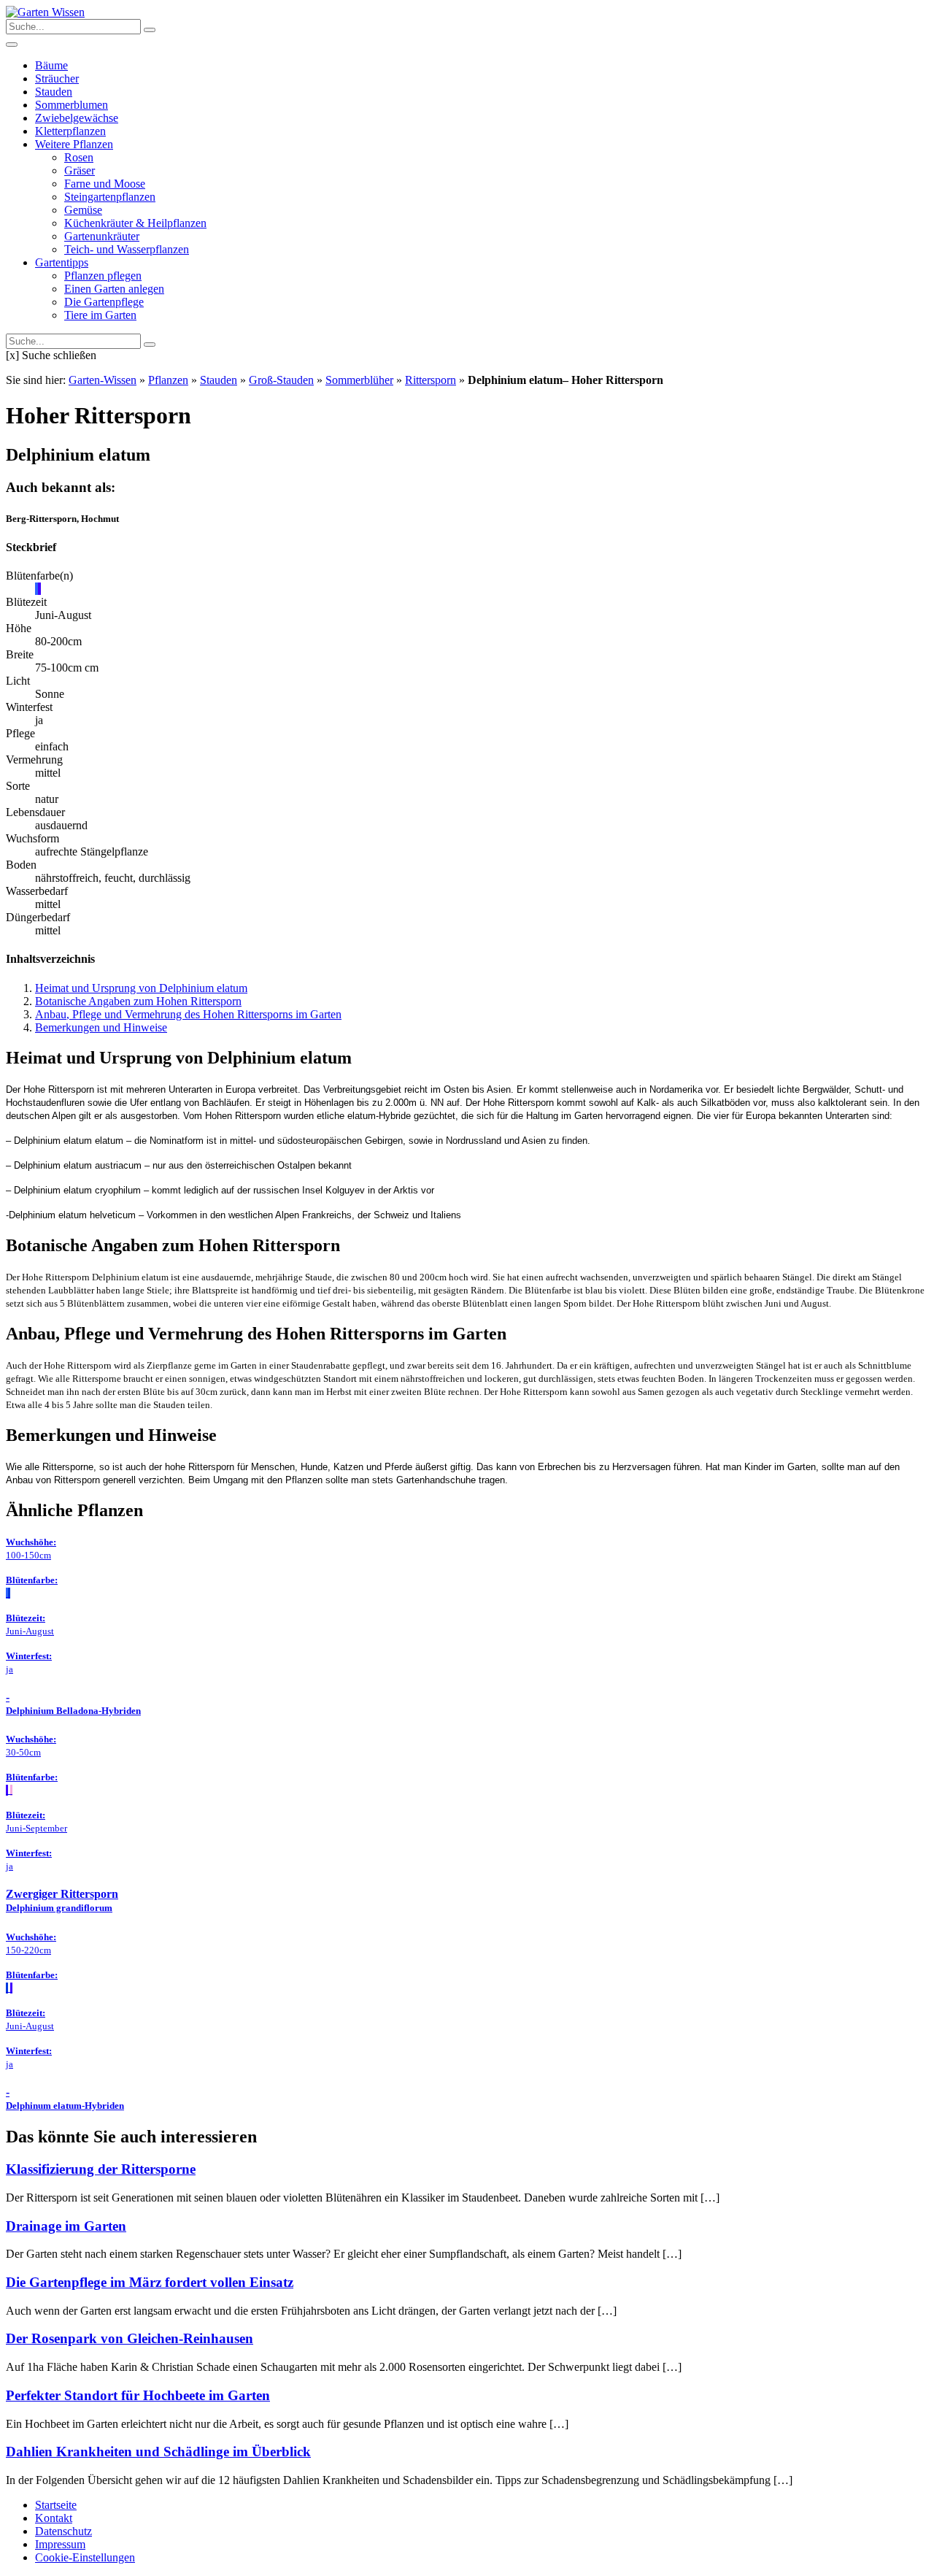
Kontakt (54, 2518)
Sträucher (57, 78)
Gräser (80, 170)
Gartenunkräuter (102, 236)
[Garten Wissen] (45, 12)
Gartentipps (62, 262)
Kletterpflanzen (70, 131)
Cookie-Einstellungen (85, 2557)
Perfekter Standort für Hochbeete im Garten (138, 2395)
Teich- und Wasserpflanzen (127, 249)
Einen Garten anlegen (114, 289)
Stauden (54, 92)
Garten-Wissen (103, 380)
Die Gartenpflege (104, 302)
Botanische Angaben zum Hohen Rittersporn (138, 1001)
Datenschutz (63, 2531)
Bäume (51, 65)
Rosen (79, 157)
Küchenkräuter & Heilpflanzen (135, 223)
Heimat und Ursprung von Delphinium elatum (141, 988)
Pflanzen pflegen (103, 276)
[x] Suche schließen (51, 355)
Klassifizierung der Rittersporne (101, 2169)
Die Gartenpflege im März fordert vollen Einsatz (150, 2282)
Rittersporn (431, 380)
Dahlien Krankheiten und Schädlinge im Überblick (158, 2452)
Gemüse (83, 210)
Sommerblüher (359, 380)
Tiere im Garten (100, 315)
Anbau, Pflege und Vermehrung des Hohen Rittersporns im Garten (188, 1014)
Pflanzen (168, 380)
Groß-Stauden (281, 380)
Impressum (60, 2544)
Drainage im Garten (66, 2226)
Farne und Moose (105, 184)
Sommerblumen (72, 105)
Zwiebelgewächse (77, 118)
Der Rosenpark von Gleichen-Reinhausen (130, 2338)
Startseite (56, 2505)
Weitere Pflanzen (74, 144)
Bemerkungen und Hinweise (101, 1027)
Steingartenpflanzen (110, 197)
